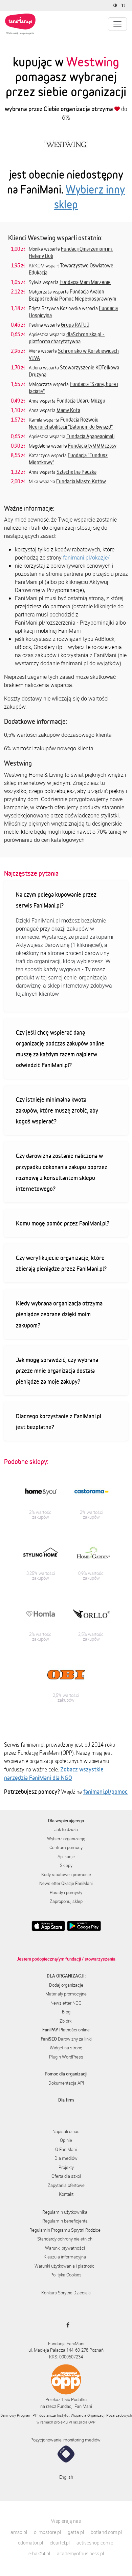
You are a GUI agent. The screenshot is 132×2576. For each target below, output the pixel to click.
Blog (66, 2012)
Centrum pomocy (66, 1847)
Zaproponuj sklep (66, 1901)
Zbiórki (66, 2021)
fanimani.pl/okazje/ (86, 557)
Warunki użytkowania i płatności (65, 2266)
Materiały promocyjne (66, 1994)
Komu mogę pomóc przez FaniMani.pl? (63, 1223)
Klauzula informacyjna (65, 2257)
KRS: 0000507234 (66, 2357)
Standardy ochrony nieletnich (65, 2239)
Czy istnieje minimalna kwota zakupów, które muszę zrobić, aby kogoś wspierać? (57, 1110)
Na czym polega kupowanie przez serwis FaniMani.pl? (56, 900)
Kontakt (66, 2194)
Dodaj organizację (66, 1985)
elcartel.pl (60, 2543)
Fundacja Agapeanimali (90, 436)
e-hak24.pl (39, 2553)
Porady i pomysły (66, 1892)
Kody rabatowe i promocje (66, 1874)
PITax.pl (75, 2422)
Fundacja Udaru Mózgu (81, 401)
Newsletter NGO (66, 2003)
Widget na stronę (66, 2048)
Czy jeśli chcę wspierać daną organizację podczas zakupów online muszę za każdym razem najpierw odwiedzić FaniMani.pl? (60, 1049)
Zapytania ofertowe (66, 2185)
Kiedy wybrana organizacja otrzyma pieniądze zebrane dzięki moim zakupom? (59, 1314)
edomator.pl (30, 2543)
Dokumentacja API (66, 2083)
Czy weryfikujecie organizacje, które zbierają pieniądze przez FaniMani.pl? (61, 1263)
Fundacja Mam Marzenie (85, 282)
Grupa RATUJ (75, 325)
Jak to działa (66, 1829)
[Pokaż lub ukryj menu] (117, 24)
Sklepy (66, 1865)
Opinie (66, 2140)
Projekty (66, 2167)
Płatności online (66, 2030)
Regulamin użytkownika (65, 2212)
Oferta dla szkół (66, 2176)
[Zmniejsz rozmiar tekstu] (124, 5)
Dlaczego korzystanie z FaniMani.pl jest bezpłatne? (59, 1421)
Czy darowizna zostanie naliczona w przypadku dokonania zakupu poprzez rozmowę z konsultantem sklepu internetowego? (62, 1172)
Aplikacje (66, 1857)
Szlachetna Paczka (76, 472)
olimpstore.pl (47, 2532)
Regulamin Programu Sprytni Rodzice (65, 2230)
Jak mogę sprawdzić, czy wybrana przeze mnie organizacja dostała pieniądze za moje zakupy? (57, 1371)
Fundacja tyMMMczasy (92, 446)
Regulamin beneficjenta (65, 2221)
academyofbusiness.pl (80, 2553)
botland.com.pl (106, 2532)
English (66, 2477)
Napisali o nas (66, 2131)
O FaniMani (66, 2149)
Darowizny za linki (66, 2039)
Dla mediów (66, 2158)
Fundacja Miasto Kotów (81, 481)
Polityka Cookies (66, 2275)
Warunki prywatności (65, 2248)
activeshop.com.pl (95, 2543)
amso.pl (19, 2532)
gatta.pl (76, 2532)
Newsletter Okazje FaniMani (66, 1883)
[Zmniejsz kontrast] (116, 5)
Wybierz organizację (66, 1839)
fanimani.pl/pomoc (105, 1791)
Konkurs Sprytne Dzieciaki (66, 2293)
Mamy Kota (68, 410)
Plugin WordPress (66, 2057)
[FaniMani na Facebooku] (66, 2325)
